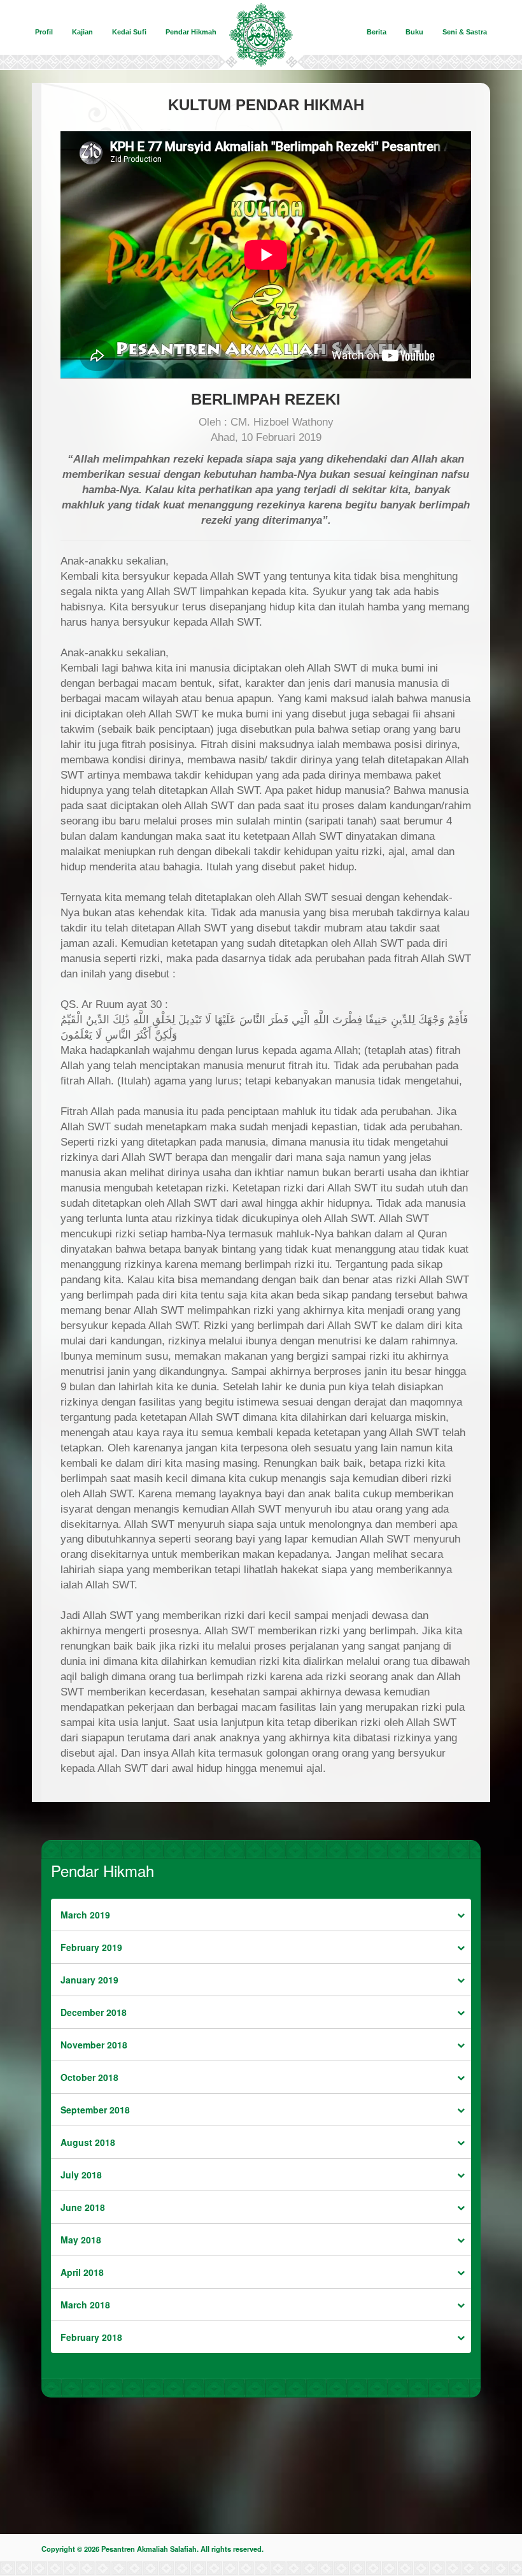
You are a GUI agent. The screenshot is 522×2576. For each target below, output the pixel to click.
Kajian (82, 32)
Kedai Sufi (129, 32)
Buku (414, 32)
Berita (377, 32)
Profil (44, 32)
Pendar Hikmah (191, 32)
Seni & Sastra (465, 32)
